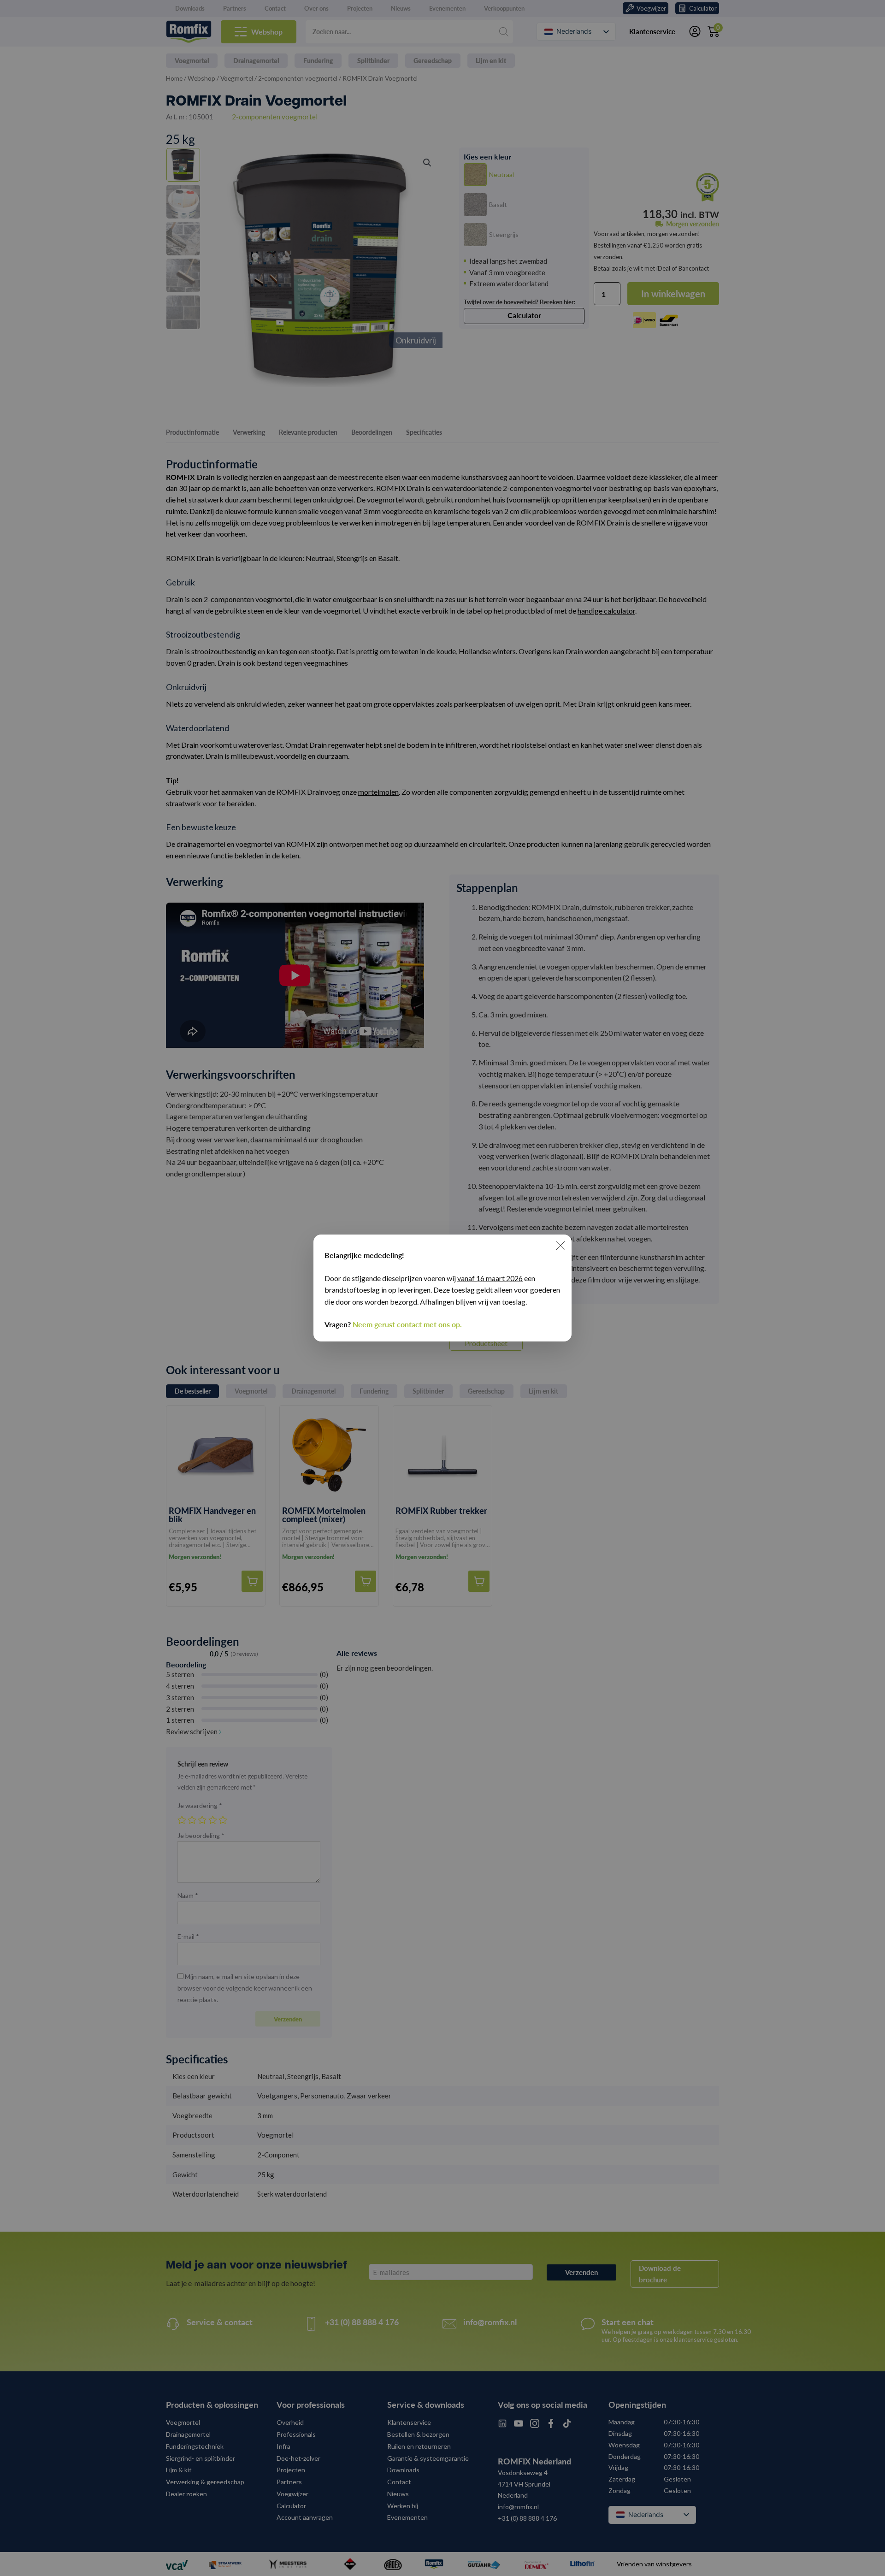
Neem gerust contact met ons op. (407, 1324)
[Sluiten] (560, 1246)
